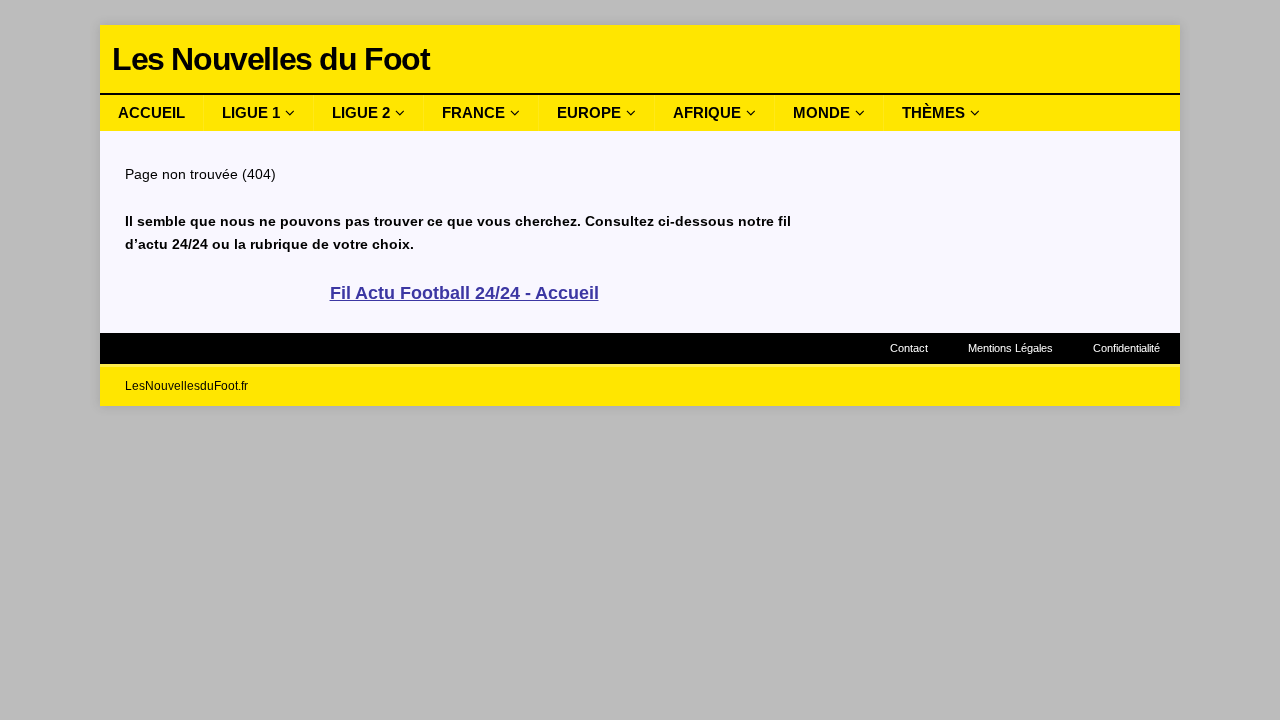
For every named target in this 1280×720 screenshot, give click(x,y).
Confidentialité (1126, 348)
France (473, 112)
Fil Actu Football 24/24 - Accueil (464, 293)
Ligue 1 (251, 112)
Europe (589, 112)
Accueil (151, 112)
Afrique (707, 112)
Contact (909, 348)
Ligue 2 (361, 112)
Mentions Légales (1010, 348)
